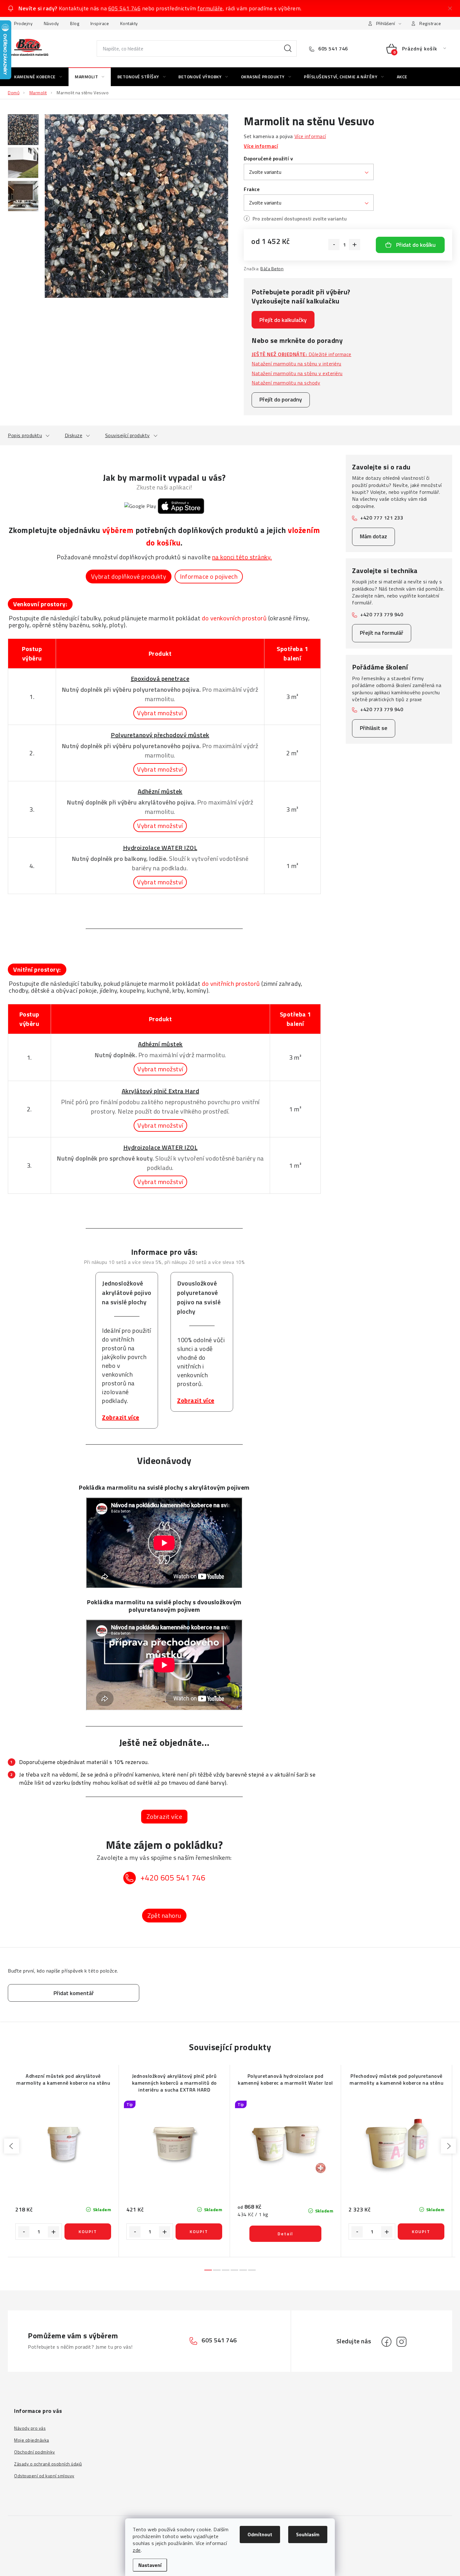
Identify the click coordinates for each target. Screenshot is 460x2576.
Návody (51, 23)
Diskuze (74, 435)
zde (137, 2550)
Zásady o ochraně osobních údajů (48, 2464)
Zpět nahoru (164, 1915)
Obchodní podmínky (35, 2452)
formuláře (210, 8)
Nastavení (150, 2565)
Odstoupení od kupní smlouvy (44, 2476)
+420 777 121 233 (382, 518)
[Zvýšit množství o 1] (355, 245)
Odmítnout (260, 2534)
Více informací (310, 136)
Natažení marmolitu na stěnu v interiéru (296, 364)
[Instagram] (401, 2342)
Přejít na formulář (382, 633)
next (448, 2146)
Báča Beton (272, 269)
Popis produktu (25, 435)
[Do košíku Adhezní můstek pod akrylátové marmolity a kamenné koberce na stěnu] (88, 2232)
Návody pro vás (30, 2428)
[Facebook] (386, 2342)
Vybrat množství (160, 713)
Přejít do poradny (281, 399)
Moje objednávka (32, 2440)
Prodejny (23, 23)
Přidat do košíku (416, 245)
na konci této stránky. (242, 557)
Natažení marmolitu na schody (286, 383)
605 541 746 (125, 8)
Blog (75, 23)
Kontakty (129, 23)
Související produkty (128, 435)
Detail (285, 2234)
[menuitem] (38, 77)
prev (12, 2146)
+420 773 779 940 (382, 614)
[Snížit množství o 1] (334, 245)
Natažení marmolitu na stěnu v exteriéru (297, 373)
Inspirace (100, 23)
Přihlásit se (374, 728)
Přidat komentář (74, 1993)
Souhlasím (308, 2534)
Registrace (430, 23)
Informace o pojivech (209, 576)
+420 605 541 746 (173, 1878)
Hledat (288, 49)
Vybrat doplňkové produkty (129, 576)
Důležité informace (302, 354)
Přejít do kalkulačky (283, 320)
